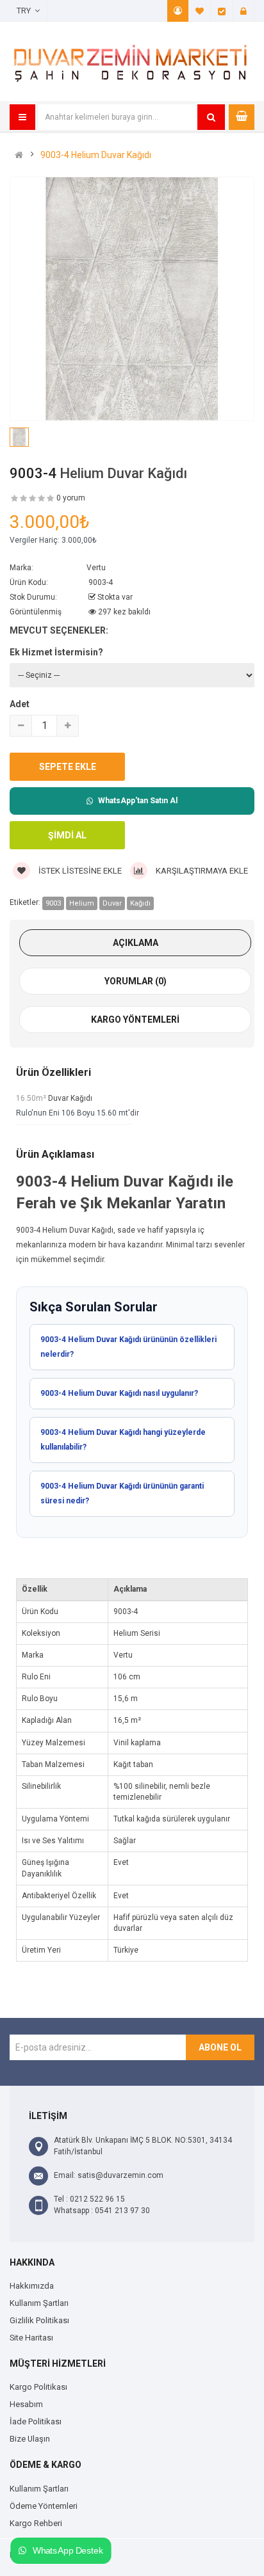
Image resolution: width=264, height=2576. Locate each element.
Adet (20, 704)
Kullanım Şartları (39, 2303)
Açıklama (136, 943)
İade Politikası (36, 2421)
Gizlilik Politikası (39, 2320)
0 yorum (71, 498)
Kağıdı (140, 903)
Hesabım (178, 11)
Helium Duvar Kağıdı (123, 473)
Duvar (112, 903)
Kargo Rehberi (36, 2523)
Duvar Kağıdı (70, 1098)
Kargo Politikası (38, 2387)
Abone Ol (220, 2047)
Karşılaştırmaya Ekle (201, 871)
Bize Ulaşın (30, 2439)
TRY (26, 11)
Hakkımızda (32, 2286)
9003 (53, 903)
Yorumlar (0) (136, 981)
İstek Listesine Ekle (79, 871)
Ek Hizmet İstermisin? (56, 652)
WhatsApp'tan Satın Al (138, 801)
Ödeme (222, 11)
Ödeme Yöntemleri (44, 2506)
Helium (82, 903)
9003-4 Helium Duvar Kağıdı (96, 155)
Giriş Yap (243, 11)
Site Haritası (31, 2338)
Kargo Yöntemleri (135, 1020)
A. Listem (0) (200, 11)
